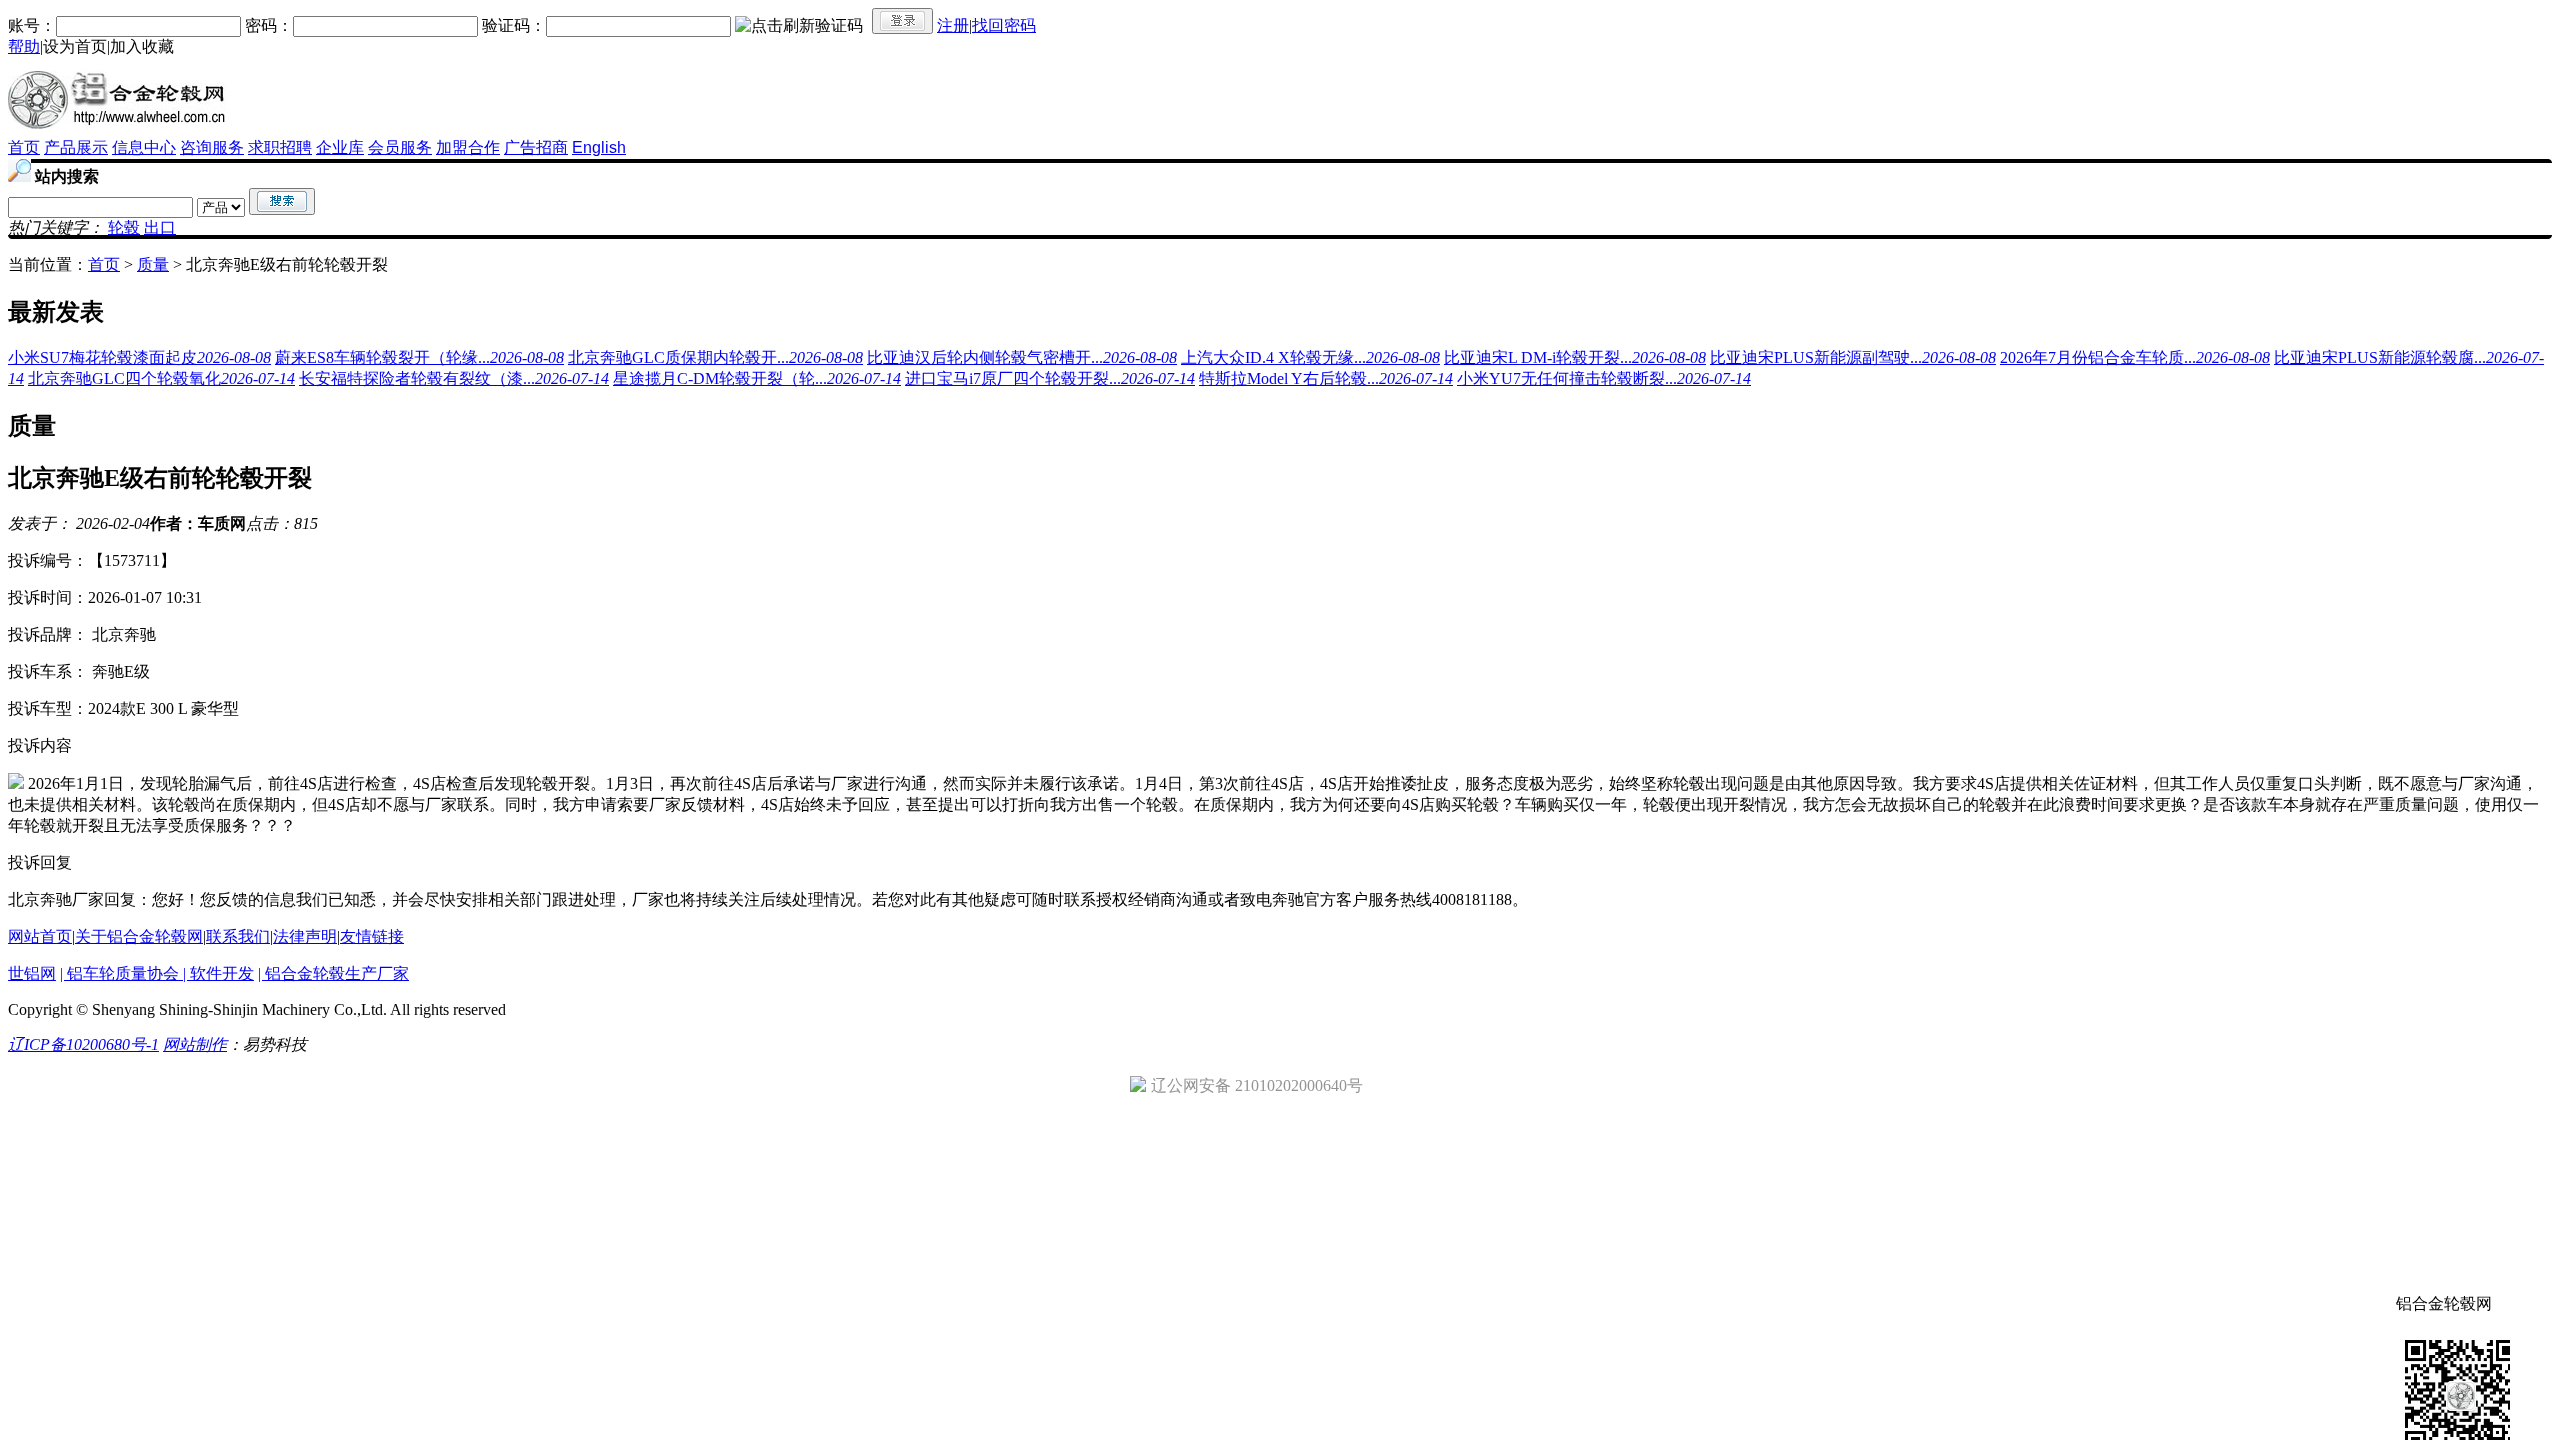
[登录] (902, 21)
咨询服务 (212, 147)
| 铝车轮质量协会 (121, 973)
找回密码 (1004, 25)
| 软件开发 (218, 973)
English (599, 147)
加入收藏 (142, 46)
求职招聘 (280, 147)
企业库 (340, 147)
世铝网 (32, 973)
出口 (160, 227)
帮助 (24, 46)
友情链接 (372, 936)
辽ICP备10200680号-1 (83, 1044)
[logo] (120, 132)
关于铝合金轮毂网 (139, 936)
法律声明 (305, 936)
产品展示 (76, 147)
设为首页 (75, 46)
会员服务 (400, 147)
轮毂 (124, 227)
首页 (24, 147)
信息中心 (144, 147)
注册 (953, 25)
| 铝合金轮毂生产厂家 (333, 973)
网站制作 (195, 1044)
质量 (153, 264)
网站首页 (40, 936)
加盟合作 (468, 147)
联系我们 (238, 936)
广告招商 (536, 147)
